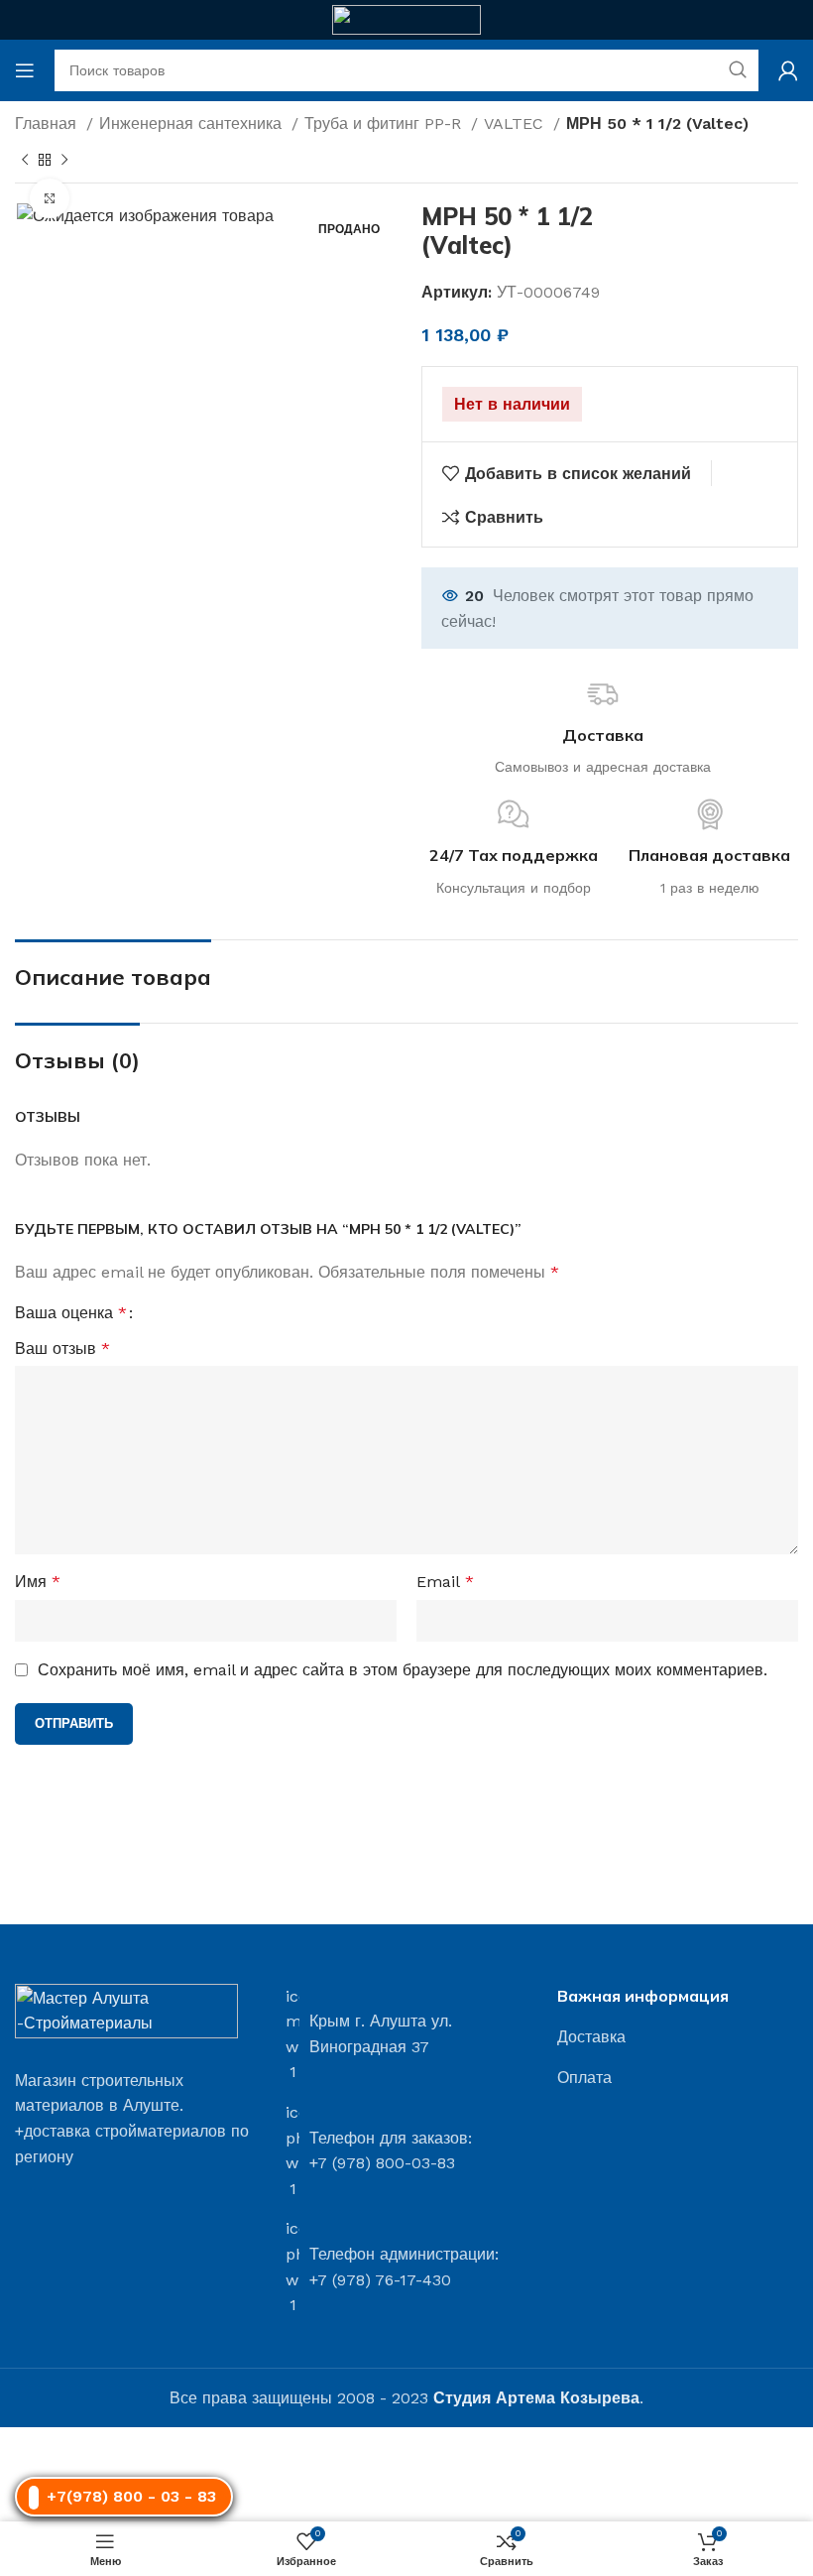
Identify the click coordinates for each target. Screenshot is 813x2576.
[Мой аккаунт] (788, 70)
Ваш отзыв (62, 1349)
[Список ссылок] (678, 2037)
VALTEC (516, 123)
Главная (48, 123)
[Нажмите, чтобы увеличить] (50, 198)
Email (445, 1582)
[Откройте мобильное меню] (25, 70)
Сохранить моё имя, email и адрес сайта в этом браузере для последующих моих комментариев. (403, 1670)
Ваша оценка (71, 1313)
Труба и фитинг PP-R (385, 123)
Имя (38, 1582)
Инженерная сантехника (193, 123)
